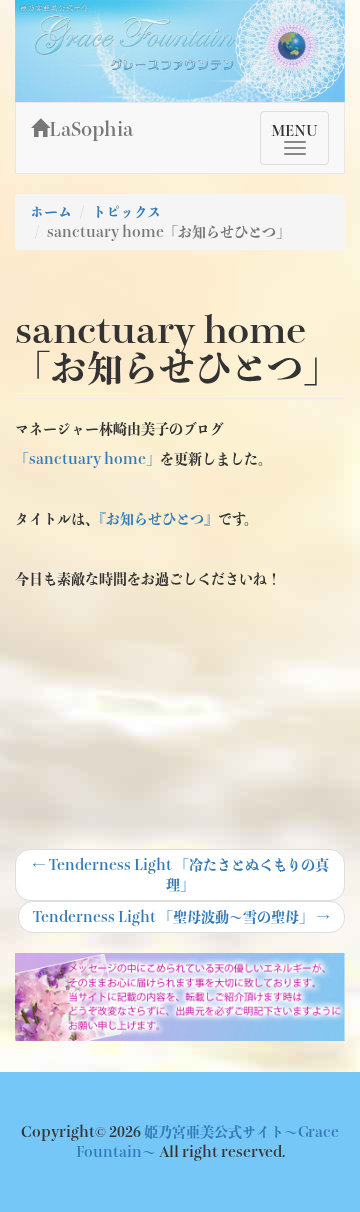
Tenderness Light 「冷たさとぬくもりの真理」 (180, 874)
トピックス (126, 212)
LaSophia (91, 129)
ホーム (51, 212)
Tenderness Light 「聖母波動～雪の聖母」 (181, 921)
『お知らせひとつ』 (158, 519)
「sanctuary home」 (87, 459)
